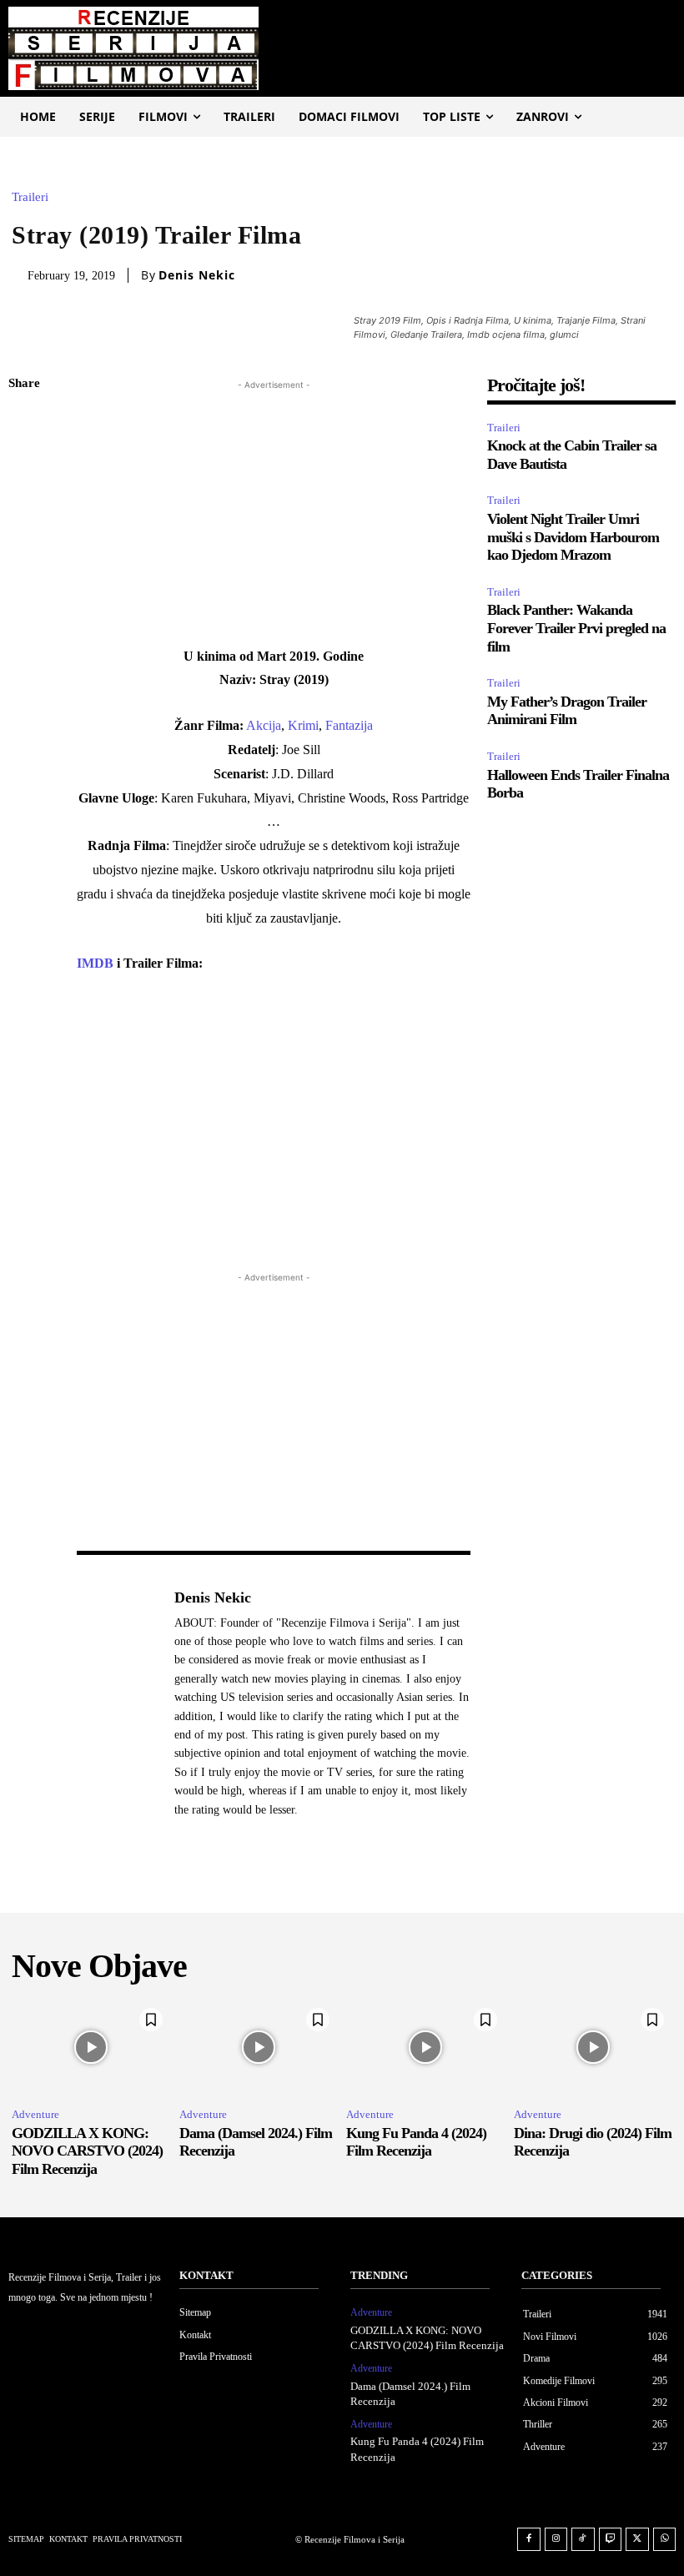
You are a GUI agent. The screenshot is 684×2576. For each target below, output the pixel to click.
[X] (25, 463)
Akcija (264, 725)
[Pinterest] (25, 502)
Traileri (30, 197)
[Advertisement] (274, 511)
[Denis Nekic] (117, 1703)
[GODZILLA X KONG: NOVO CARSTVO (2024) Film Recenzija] (91, 2047)
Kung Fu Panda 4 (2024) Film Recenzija (416, 2142)
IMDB (97, 963)
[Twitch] (611, 2539)
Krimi (303, 725)
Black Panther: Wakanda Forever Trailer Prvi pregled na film (576, 628)
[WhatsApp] (25, 541)
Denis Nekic (197, 275)
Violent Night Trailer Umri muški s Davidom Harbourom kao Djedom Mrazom (573, 537)
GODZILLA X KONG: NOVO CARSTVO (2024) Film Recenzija (87, 2151)
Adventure (35, 2114)
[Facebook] (25, 424)
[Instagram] (556, 2539)
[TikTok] (583, 2539)
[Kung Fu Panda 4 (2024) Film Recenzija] (426, 2047)
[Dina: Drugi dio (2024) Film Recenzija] (593, 2047)
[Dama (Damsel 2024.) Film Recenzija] (259, 2047)
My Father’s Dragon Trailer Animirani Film (567, 711)
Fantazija (349, 725)
